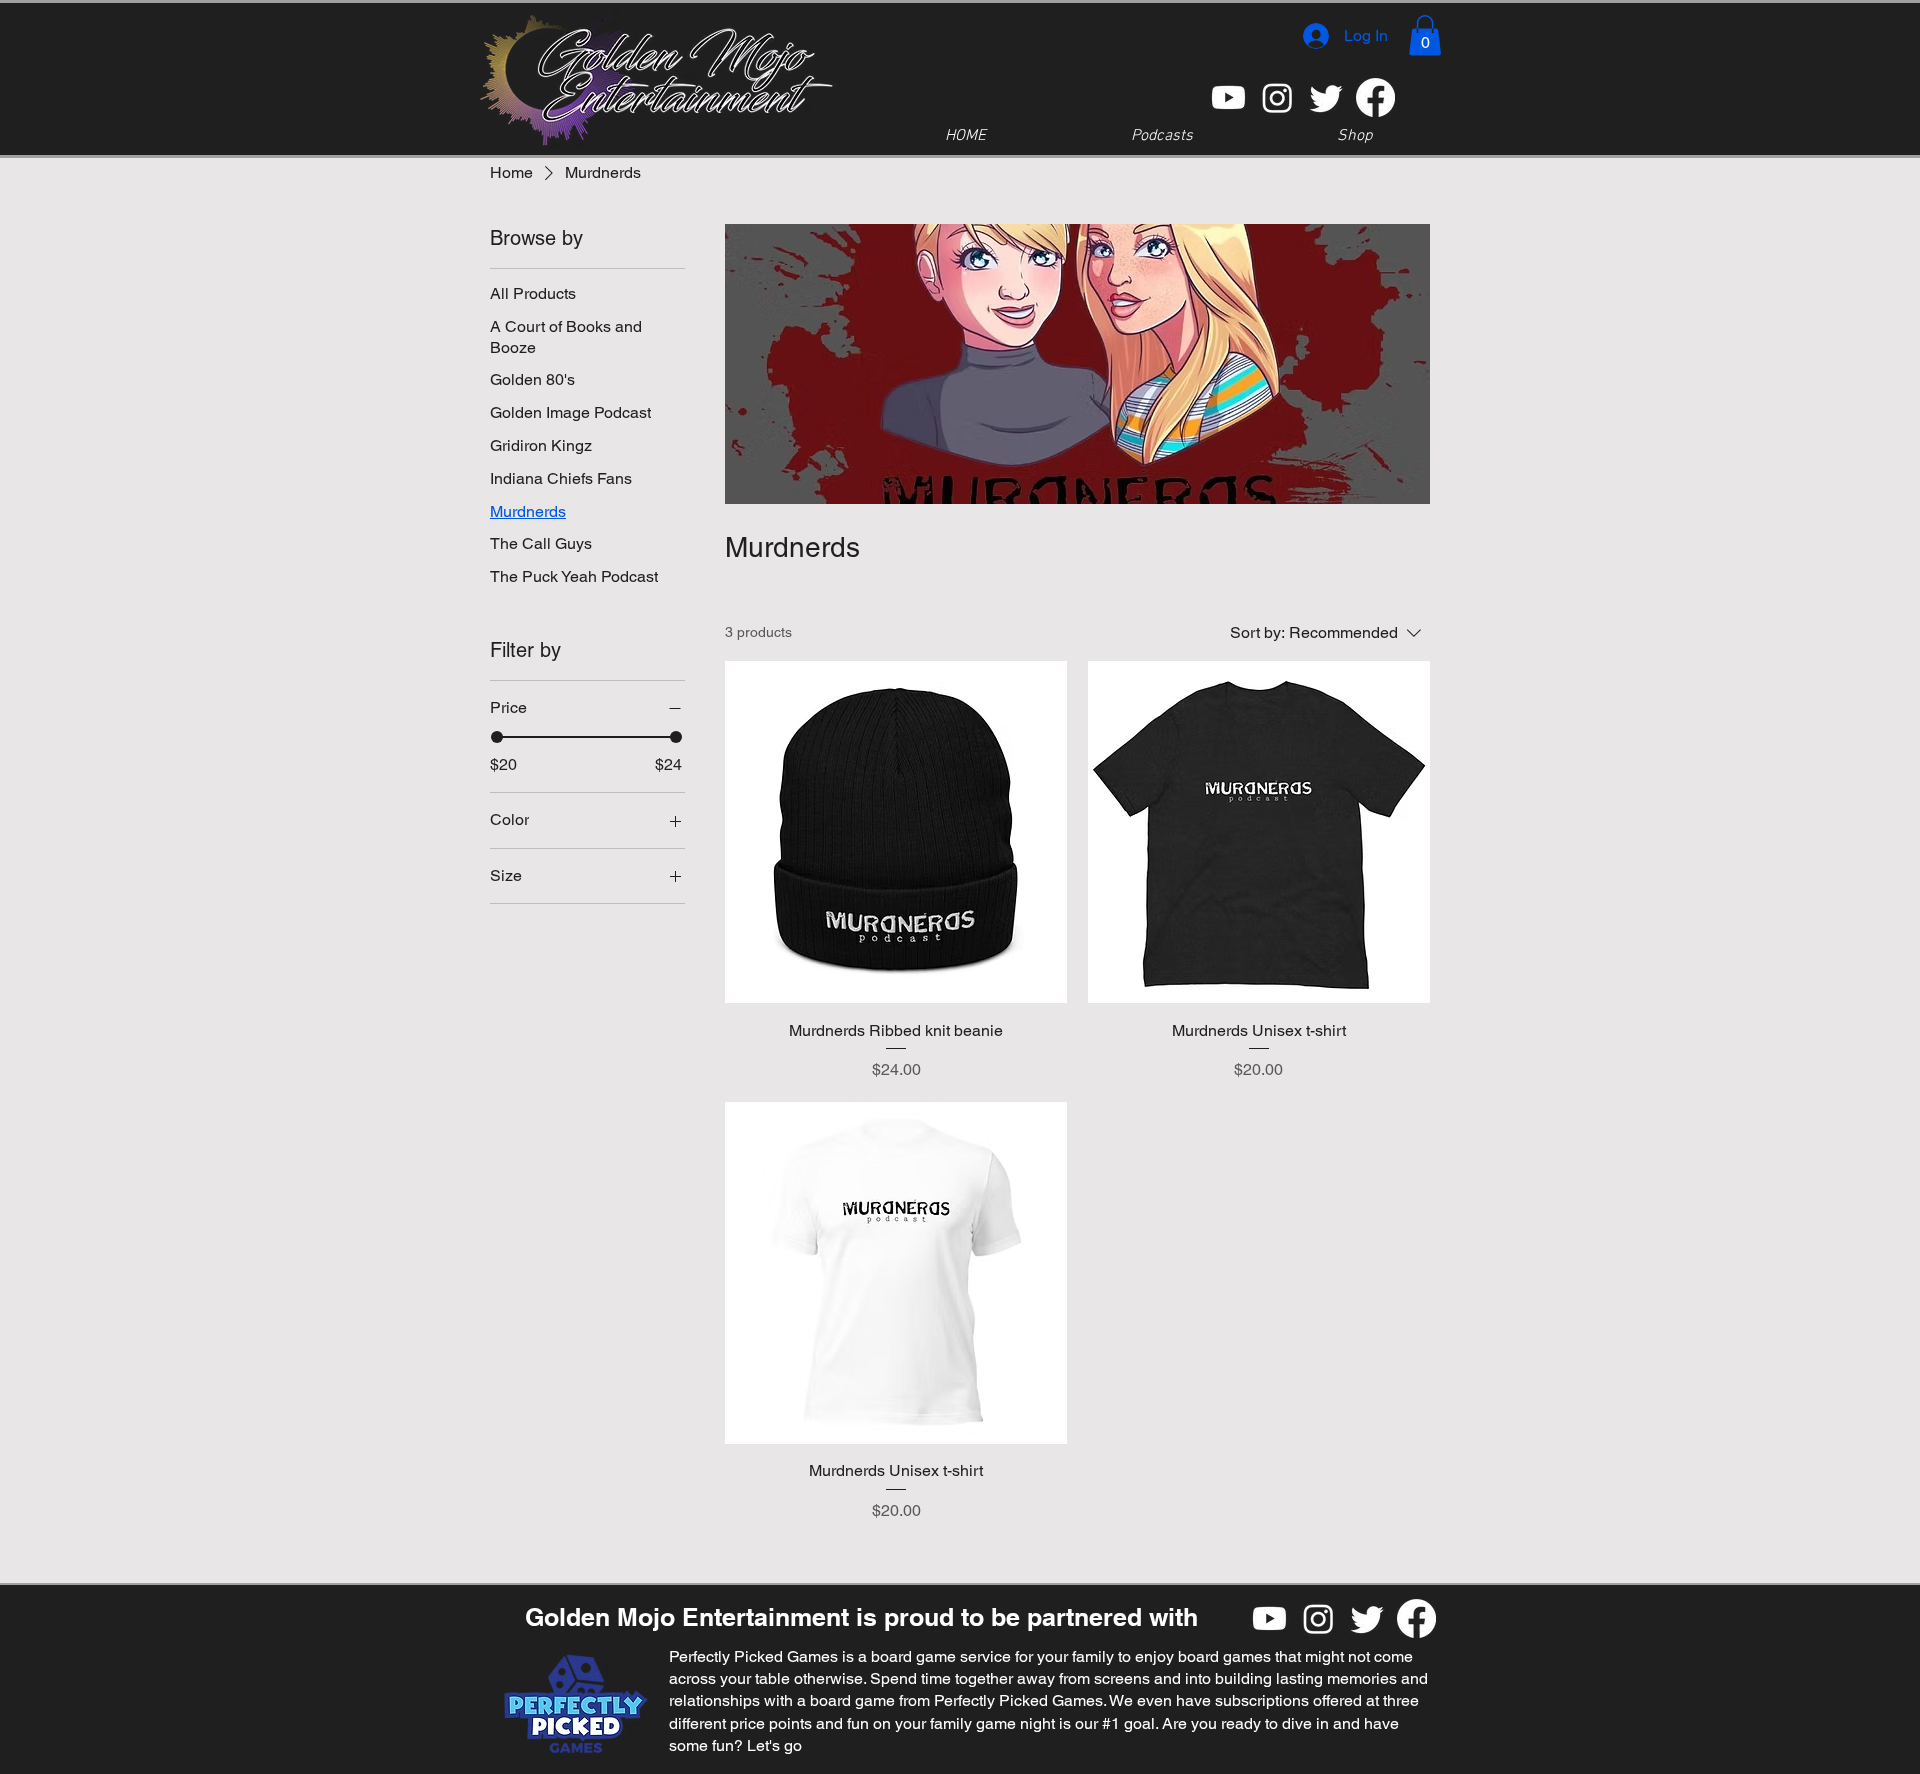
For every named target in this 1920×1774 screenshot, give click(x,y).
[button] (1425, 35)
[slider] (497, 737)
